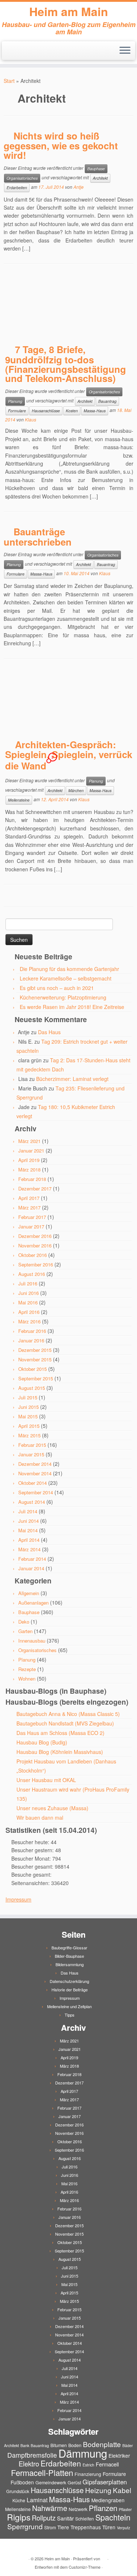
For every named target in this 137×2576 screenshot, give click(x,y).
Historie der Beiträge (70, 1990)
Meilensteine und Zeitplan (69, 2006)
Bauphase (96, 169)
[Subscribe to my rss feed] (8, 53)
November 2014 (35, 1473)
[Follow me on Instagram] (20, 53)
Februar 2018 (32, 1179)
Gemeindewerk (51, 2482)
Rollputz (44, 2518)
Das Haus (49, 1032)
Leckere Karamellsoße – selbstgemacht (66, 978)
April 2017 (29, 1198)
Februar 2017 (32, 1217)
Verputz (123, 2528)
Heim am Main (69, 11)
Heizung (98, 2490)
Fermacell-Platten (42, 2472)
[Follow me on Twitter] (14, 53)
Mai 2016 (28, 1302)
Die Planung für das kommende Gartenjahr (69, 969)
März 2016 (29, 1321)
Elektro (29, 2464)
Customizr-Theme (85, 2567)
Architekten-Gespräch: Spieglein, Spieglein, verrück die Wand (69, 755)
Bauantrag (107, 401)
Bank (25, 2445)
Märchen (76, 790)
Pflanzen (103, 2508)
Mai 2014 (28, 1530)
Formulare (17, 411)
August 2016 (32, 1274)
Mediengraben (108, 2500)
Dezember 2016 (35, 1236)
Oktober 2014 (33, 1483)
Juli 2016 (28, 1283)
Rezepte (27, 1669)
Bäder (128, 2445)
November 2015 (35, 1359)
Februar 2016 (32, 1331)
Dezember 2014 (35, 1464)
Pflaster (125, 2509)
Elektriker (119, 2455)
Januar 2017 (31, 1226)
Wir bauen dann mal (40, 1818)
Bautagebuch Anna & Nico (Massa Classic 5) (68, 1714)
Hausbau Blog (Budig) (42, 1742)
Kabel (122, 2490)
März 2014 (29, 1549)
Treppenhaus (86, 2527)
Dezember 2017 (35, 1188)
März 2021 (29, 1141)
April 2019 (29, 1160)
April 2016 (29, 1312)
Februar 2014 (32, 1559)
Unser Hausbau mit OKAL (46, 1780)
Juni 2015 (28, 1407)
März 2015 (29, 1435)
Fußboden (22, 2482)
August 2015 (32, 1388)
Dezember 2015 (35, 1350)
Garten (25, 1631)
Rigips (19, 2517)
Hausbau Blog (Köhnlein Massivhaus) (60, 1752)
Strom (50, 2527)
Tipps (70, 2015)
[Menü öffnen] (125, 51)
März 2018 (29, 1169)
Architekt (100, 178)
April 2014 (29, 1540)
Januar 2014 (31, 1568)
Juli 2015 (28, 1397)
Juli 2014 (28, 1511)
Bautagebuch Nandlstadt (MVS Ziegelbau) (65, 1723)
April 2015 (29, 1426)
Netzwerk (78, 2509)
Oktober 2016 (33, 1255)
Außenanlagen (33, 1603)
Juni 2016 (28, 1293)
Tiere (63, 2527)
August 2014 (32, 1502)
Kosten (72, 411)
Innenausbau (32, 1641)
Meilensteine (19, 800)
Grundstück (18, 2491)
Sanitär (65, 2518)
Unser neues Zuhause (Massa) (52, 1808)
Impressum (18, 1899)
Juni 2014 (28, 1521)
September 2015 (36, 1378)
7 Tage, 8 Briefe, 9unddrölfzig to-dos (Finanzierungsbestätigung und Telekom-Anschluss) (66, 364)
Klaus (31, 419)
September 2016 (36, 1264)
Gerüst (74, 2482)
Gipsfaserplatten (105, 2482)
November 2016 (35, 1245)
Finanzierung (88, 2474)
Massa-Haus (95, 411)
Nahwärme (50, 2508)
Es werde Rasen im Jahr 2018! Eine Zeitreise (72, 1007)
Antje (79, 187)
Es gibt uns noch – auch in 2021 (57, 988)
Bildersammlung (70, 1964)
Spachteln (113, 2517)
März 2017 (29, 1207)
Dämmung (83, 2453)
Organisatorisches (22, 178)
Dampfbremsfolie (32, 2455)
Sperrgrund (25, 2526)
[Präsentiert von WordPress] (104, 2557)
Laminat (37, 2500)
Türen (109, 2527)
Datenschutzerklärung (69, 1981)
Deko (24, 1622)
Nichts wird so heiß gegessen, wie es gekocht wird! (61, 145)
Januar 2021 (31, 1151)
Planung (15, 401)
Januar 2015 (31, 1454)
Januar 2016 (31, 1340)
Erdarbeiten (17, 188)
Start (9, 81)
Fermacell (107, 2464)
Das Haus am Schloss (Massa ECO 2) (60, 1733)
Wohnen (27, 1679)
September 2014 (36, 1492)
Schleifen (85, 2518)
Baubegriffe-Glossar (69, 1948)
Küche (19, 2500)
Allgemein (29, 1593)
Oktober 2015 (33, 1369)
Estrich (88, 2465)
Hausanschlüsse (46, 411)
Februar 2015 (32, 1445)
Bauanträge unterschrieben (38, 537)
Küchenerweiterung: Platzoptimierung (63, 997)
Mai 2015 (28, 1416)
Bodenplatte (102, 2444)
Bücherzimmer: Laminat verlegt (72, 1079)
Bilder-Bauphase (69, 1956)
